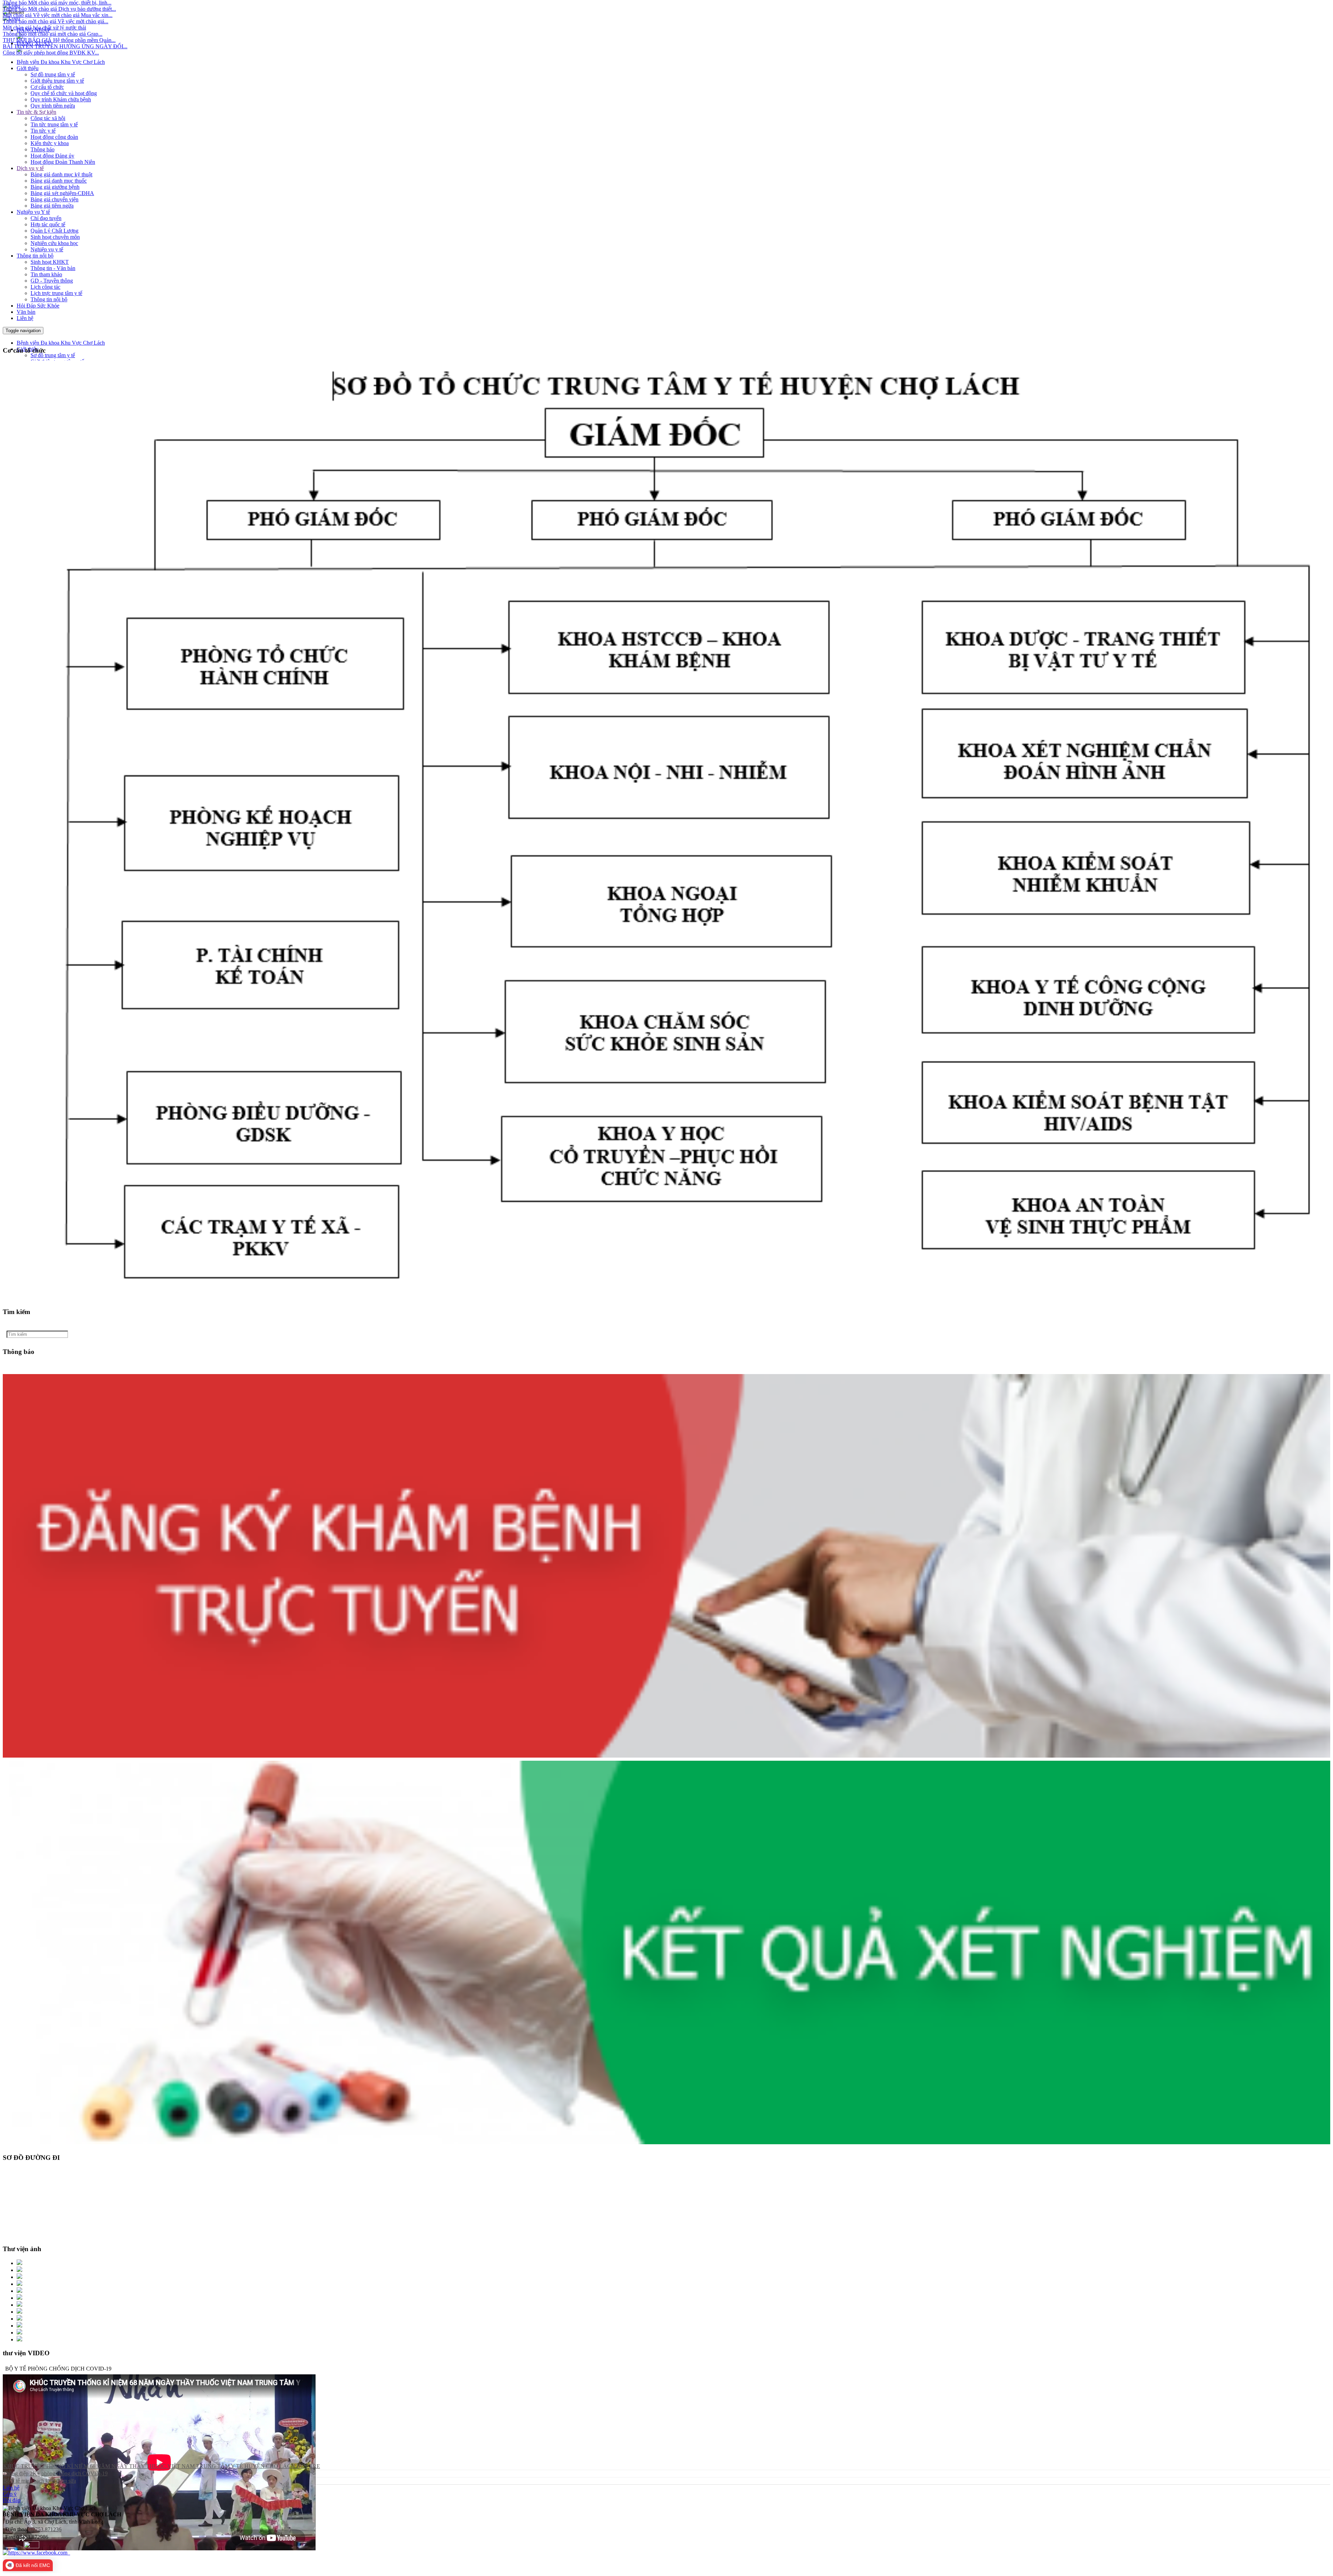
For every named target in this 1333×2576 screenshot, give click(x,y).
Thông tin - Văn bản (53, 268)
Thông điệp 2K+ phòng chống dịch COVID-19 (55, 2473)
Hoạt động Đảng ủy (52, 156)
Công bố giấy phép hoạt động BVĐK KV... (51, 30)
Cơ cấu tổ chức (47, 87)
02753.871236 (45, 2529)
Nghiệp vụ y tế (47, 249)
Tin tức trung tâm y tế (54, 124)
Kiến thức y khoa (50, 143)
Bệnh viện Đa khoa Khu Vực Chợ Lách (61, 62)
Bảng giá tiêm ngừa (52, 206)
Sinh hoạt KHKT (50, 262)
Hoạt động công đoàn (54, 137)
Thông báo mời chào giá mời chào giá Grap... (53, 11)
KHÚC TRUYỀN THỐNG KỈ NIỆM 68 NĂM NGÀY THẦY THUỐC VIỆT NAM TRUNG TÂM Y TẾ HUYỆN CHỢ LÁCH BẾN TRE (162, 2466)
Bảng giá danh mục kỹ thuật (61, 174)
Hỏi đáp (12, 2500)
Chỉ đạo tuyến (46, 218)
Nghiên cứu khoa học (54, 243)
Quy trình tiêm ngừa (53, 106)
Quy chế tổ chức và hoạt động (64, 93)
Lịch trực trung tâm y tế (56, 293)
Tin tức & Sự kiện (36, 112)
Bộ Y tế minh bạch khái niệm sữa (40, 2481)
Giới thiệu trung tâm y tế (57, 81)
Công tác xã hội (48, 118)
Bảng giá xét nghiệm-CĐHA (62, 193)
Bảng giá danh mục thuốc (59, 181)
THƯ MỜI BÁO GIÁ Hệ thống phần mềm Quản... (59, 18)
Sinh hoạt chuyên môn (55, 237)
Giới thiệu (28, 68)
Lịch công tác (45, 287)
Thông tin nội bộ (35, 256)
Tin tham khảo (46, 274)
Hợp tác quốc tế (48, 224)
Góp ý (10, 2494)
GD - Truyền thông (52, 281)
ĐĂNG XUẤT (34, 43)
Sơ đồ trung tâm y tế (53, 74)
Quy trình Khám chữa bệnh (61, 99)
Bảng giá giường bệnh (55, 187)
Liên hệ (25, 318)
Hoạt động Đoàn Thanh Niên (63, 162)
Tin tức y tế (43, 131)
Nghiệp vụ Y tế (33, 212)
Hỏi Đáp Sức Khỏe (38, 306)
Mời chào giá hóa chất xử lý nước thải (44, 5)
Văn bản (26, 312)
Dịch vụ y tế (30, 168)
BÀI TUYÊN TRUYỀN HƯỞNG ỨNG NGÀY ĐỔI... (65, 24)
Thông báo (43, 149)
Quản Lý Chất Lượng (55, 231)
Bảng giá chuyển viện (55, 199)
